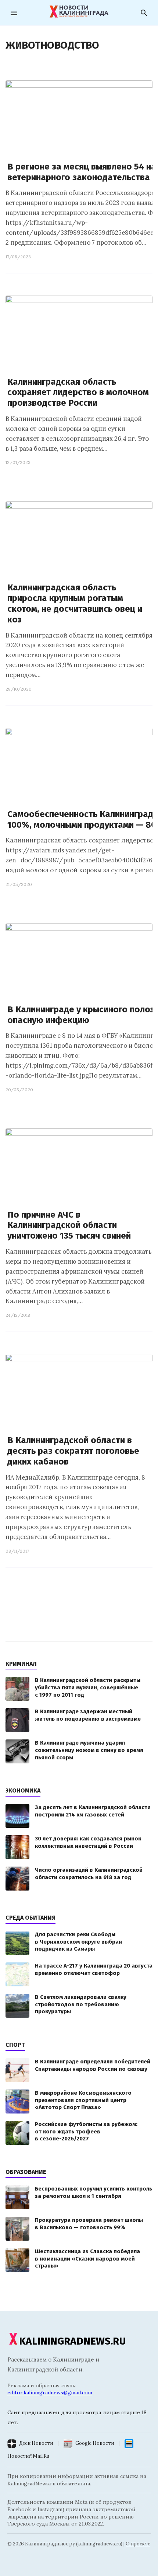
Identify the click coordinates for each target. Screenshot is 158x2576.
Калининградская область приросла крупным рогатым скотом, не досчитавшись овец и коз (75, 603)
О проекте (138, 2544)
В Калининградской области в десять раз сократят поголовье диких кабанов (73, 1451)
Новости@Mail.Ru (28, 2456)
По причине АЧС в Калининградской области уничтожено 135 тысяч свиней (69, 1225)
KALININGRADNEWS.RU (73, 2341)
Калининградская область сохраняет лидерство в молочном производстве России (78, 392)
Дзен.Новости (36, 2443)
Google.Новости (95, 2443)
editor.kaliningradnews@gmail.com (50, 2392)
